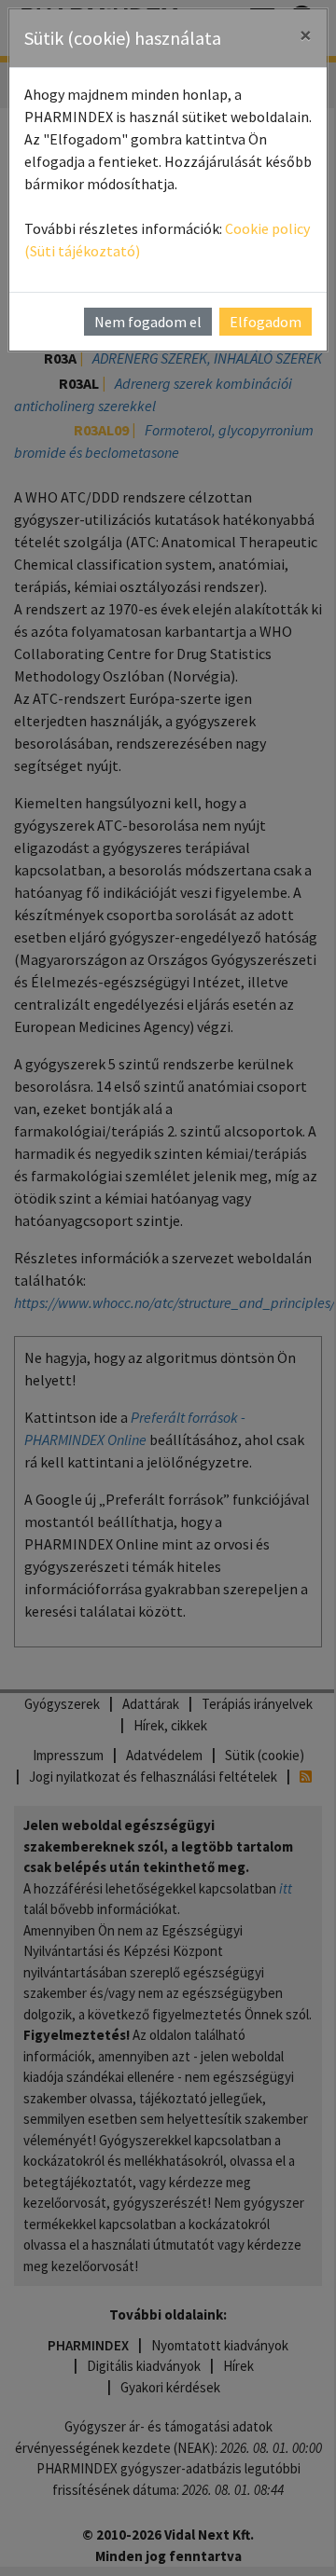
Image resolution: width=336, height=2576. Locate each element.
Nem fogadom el (148, 322)
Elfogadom (266, 322)
